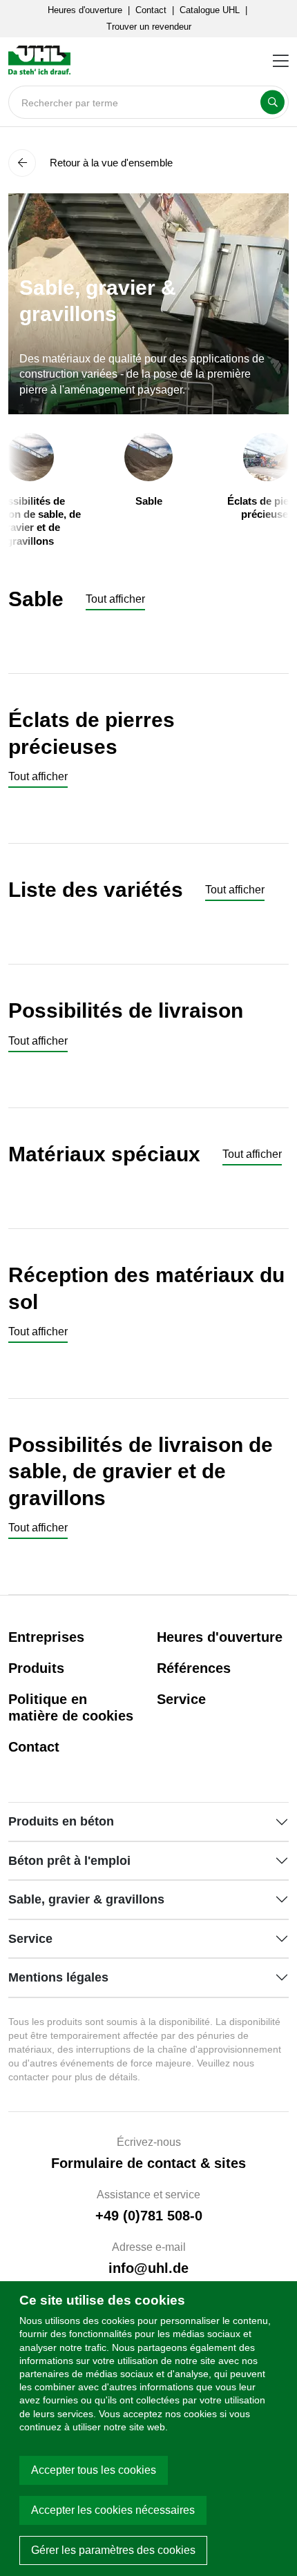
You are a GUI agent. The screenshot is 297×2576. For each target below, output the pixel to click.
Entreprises (46, 1637)
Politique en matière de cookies (71, 1707)
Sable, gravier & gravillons (86, 1899)
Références (194, 1668)
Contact (151, 10)
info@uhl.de (148, 2268)
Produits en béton (61, 1821)
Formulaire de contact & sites (148, 2163)
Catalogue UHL (210, 10)
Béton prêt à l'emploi (69, 1861)
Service (181, 1699)
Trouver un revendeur (149, 27)
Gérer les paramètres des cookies (113, 2550)
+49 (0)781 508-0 (149, 2216)
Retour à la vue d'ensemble (110, 163)
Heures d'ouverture (85, 10)
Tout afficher (115, 599)
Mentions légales (58, 1977)
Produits (36, 1668)
